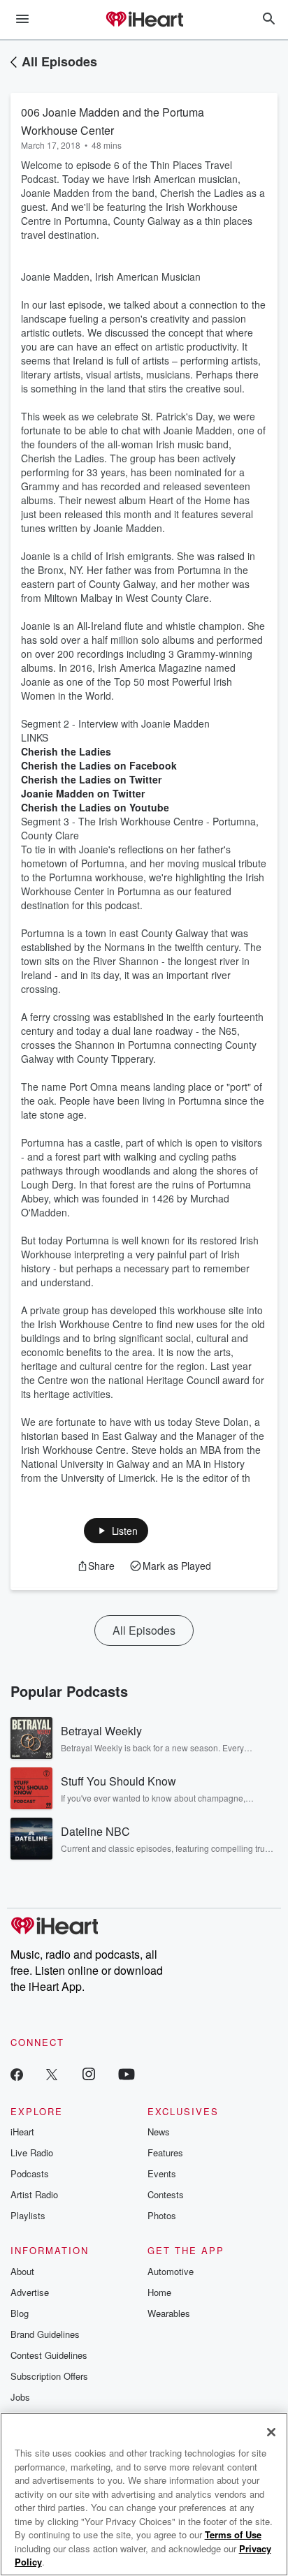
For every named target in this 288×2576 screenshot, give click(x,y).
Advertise (30, 2292)
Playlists (28, 2215)
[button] (116, 1531)
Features (165, 2152)
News (159, 2132)
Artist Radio (34, 2194)
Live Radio (32, 2152)
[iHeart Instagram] (89, 2074)
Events (162, 2173)
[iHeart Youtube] (127, 2074)
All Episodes (59, 61)
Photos (162, 2215)
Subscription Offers (49, 2376)
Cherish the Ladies (66, 751)
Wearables (169, 2313)
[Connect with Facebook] (17, 2074)
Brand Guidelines (45, 2334)
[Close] (271, 2432)
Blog (20, 2313)
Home (159, 2292)
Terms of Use (233, 2534)
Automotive (171, 2271)
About (22, 2271)
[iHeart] (144, 20)
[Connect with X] (52, 2074)
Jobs (20, 2397)
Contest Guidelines (49, 2355)
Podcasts (30, 2173)
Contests (166, 2194)
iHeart (22, 2132)
